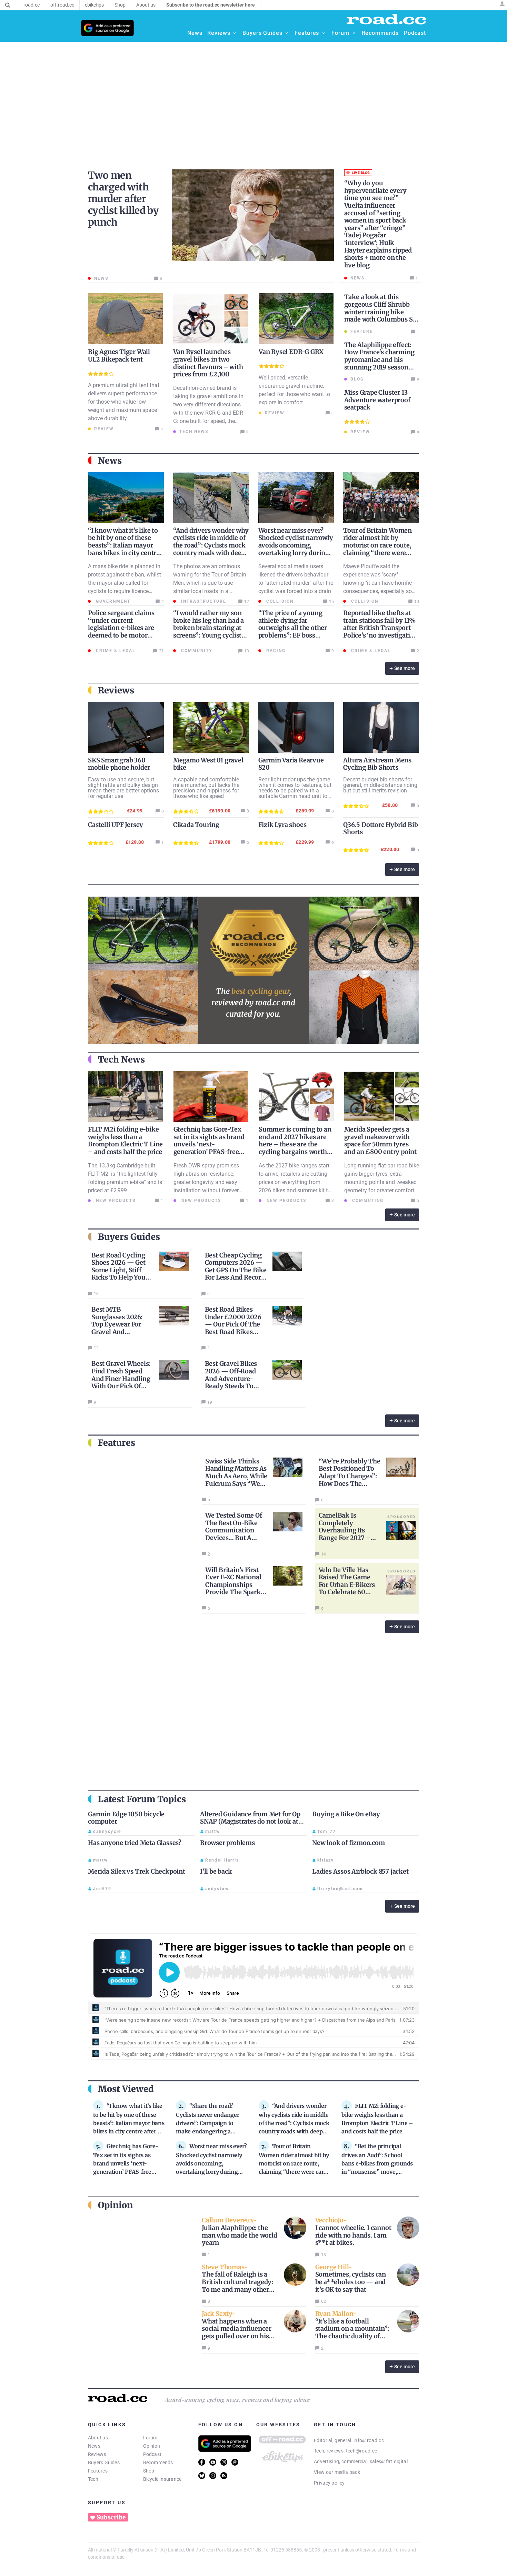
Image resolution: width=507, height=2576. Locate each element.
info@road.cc (369, 2440)
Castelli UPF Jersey (116, 825)
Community (196, 651)
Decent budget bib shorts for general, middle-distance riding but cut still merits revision (380, 785)
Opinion (152, 2446)
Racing (275, 651)
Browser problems (227, 1843)
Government (112, 601)
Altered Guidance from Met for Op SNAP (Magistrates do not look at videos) (250, 1822)
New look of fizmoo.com (349, 1843)
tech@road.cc (362, 2451)
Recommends (158, 2463)
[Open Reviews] (235, 33)
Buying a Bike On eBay (346, 1814)
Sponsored (401, 1517)
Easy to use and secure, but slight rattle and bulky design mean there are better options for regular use (123, 788)
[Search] (8, 5)
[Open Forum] (354, 33)
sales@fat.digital (389, 2461)
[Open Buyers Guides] (287, 33)
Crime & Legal (115, 651)
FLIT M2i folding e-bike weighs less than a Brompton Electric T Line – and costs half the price (125, 1141)
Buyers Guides (104, 2463)
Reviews (97, 2454)
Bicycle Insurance (162, 2479)
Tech (93, 2479)
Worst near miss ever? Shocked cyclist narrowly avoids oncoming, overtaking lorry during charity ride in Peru (296, 545)
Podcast (152, 2454)
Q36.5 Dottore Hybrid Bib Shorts (380, 828)
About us (98, 2438)
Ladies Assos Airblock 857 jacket (360, 1871)
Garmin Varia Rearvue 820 (291, 764)
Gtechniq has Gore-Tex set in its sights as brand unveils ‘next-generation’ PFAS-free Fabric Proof (209, 1144)
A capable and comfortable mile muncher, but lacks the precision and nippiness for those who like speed (206, 788)
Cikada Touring (196, 825)
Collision (279, 601)
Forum (150, 2438)
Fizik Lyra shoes (282, 825)
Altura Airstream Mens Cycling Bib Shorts (377, 764)
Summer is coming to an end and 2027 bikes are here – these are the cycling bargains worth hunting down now (295, 1144)
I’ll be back (216, 1871)
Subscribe (111, 2517)
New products (115, 1201)
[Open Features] (324, 33)
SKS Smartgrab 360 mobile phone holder (119, 764)
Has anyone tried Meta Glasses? (135, 1843)
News (94, 2446)
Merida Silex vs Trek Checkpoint (137, 1871)
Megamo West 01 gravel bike (208, 764)
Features (98, 2471)
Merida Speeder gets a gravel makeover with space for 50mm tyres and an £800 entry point (380, 1141)
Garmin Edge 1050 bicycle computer (126, 1818)
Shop (149, 2471)
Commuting (367, 1201)
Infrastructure (203, 601)
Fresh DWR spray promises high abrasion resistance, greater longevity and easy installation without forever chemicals (206, 1182)
